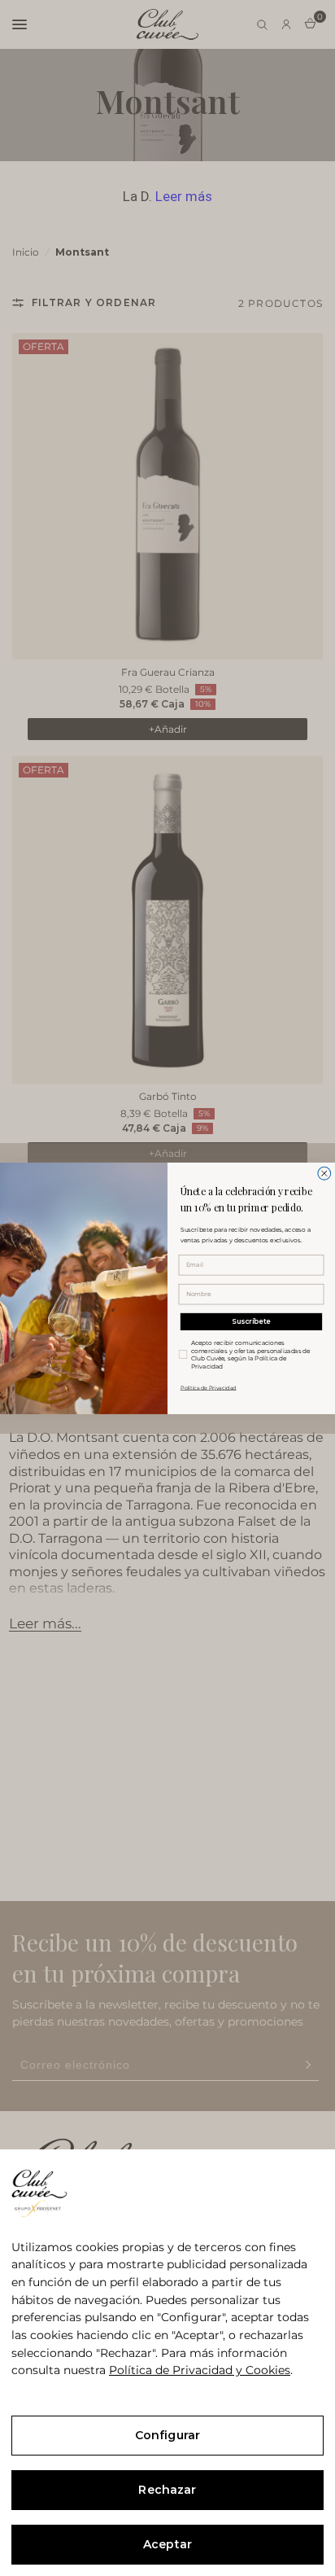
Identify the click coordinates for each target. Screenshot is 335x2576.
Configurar (167, 2435)
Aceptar (167, 2544)
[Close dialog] (324, 1173)
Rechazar (167, 2490)
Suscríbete (251, 1321)
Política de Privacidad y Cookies (200, 2370)
